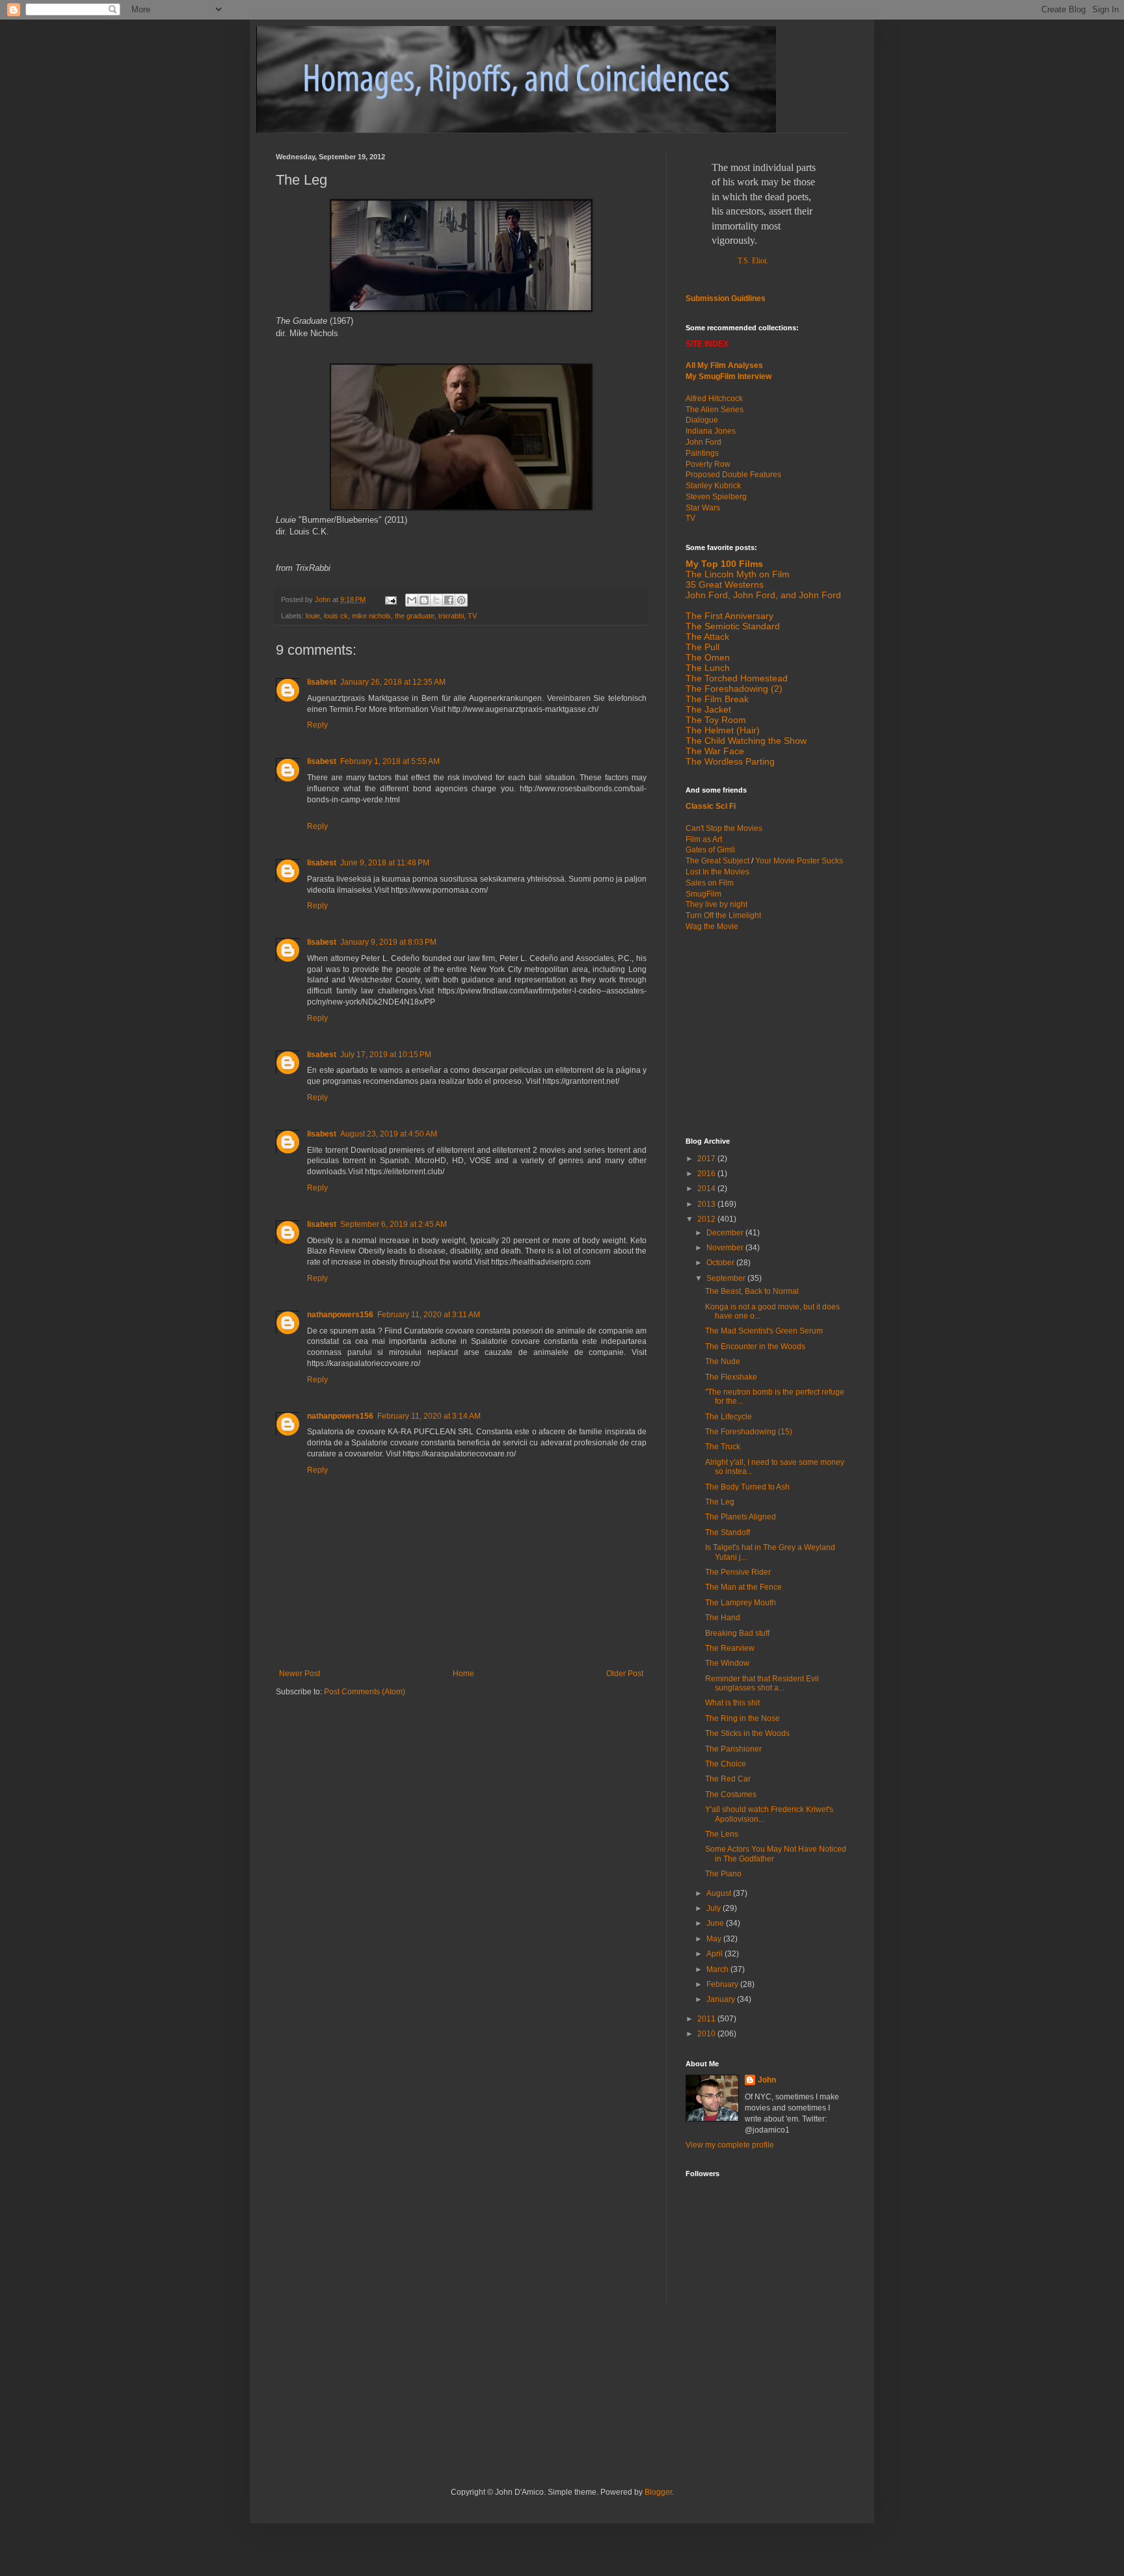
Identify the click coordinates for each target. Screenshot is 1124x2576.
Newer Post (300, 1674)
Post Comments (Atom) (365, 1692)
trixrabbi (451, 616)
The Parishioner (733, 1749)
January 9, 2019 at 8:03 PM (388, 942)
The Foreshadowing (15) (749, 1432)
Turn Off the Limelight (723, 915)
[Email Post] (390, 599)
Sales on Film (710, 883)
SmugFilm (703, 894)
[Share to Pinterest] (461, 600)
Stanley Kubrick (713, 486)
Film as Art (704, 839)
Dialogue (702, 420)
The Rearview (730, 1648)
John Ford (703, 442)
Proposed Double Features (733, 475)
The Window (727, 1663)
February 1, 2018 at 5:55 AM (390, 761)
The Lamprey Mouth (741, 1603)
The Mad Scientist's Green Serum (764, 1331)
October (721, 1263)
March (718, 1969)
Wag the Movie (712, 927)
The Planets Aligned (741, 1517)
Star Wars (703, 508)
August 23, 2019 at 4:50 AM (389, 1134)
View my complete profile (730, 2145)
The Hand (723, 1618)
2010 (707, 2034)
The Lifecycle (729, 1417)
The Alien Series (715, 410)
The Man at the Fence (743, 1587)
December (726, 1233)
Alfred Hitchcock (714, 399)
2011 (707, 2019)
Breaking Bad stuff (737, 1633)
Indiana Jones (711, 431)
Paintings (702, 453)
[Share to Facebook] (449, 600)
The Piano (723, 1874)
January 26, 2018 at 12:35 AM (393, 682)
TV (472, 616)
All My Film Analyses (724, 365)
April (716, 1954)
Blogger (658, 2492)
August (720, 1893)
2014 (707, 1189)
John (767, 2080)
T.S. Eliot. (753, 261)
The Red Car (728, 1779)
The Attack (707, 637)
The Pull (702, 647)
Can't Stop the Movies (724, 828)
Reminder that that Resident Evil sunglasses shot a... (762, 1683)
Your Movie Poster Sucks (799, 861)
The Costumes (731, 1794)
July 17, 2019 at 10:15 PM (386, 1055)
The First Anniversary (729, 616)
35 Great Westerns (725, 585)
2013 (707, 1204)
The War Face (715, 751)
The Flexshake (731, 1377)
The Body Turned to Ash (747, 1487)
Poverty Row (708, 464)
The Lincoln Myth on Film (738, 574)
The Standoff (728, 1532)
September (727, 1278)
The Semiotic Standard (733, 626)
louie (313, 616)
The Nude (723, 1361)
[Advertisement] (767, 1033)
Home (463, 1674)
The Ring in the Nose (743, 1718)
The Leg (720, 1502)
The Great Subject (717, 861)
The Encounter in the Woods (755, 1347)
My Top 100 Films (724, 564)
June (716, 1923)
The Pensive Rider (738, 1572)
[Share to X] (436, 600)
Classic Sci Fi (711, 806)
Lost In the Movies (717, 872)
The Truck (723, 1447)
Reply (317, 725)
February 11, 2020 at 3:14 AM (429, 1416)
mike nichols (371, 616)
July (715, 1908)
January (722, 1999)
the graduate (415, 616)
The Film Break (717, 699)
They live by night (716, 904)
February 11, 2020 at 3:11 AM (429, 1315)
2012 (707, 1219)
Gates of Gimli (710, 850)
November (726, 1248)
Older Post (625, 1674)
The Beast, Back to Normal (752, 1291)
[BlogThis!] (424, 600)
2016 (707, 1174)
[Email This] (412, 600)
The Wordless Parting (730, 761)
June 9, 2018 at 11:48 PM (385, 863)
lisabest (322, 682)
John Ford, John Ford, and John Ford (763, 595)
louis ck (336, 616)
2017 (707, 1159)
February (723, 1984)
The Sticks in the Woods (747, 1733)
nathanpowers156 (340, 1315)
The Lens (722, 1834)
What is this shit (732, 1703)
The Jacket (708, 709)
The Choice (726, 1764)
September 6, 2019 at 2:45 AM (394, 1224)
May (715, 1939)
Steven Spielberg (716, 497)
